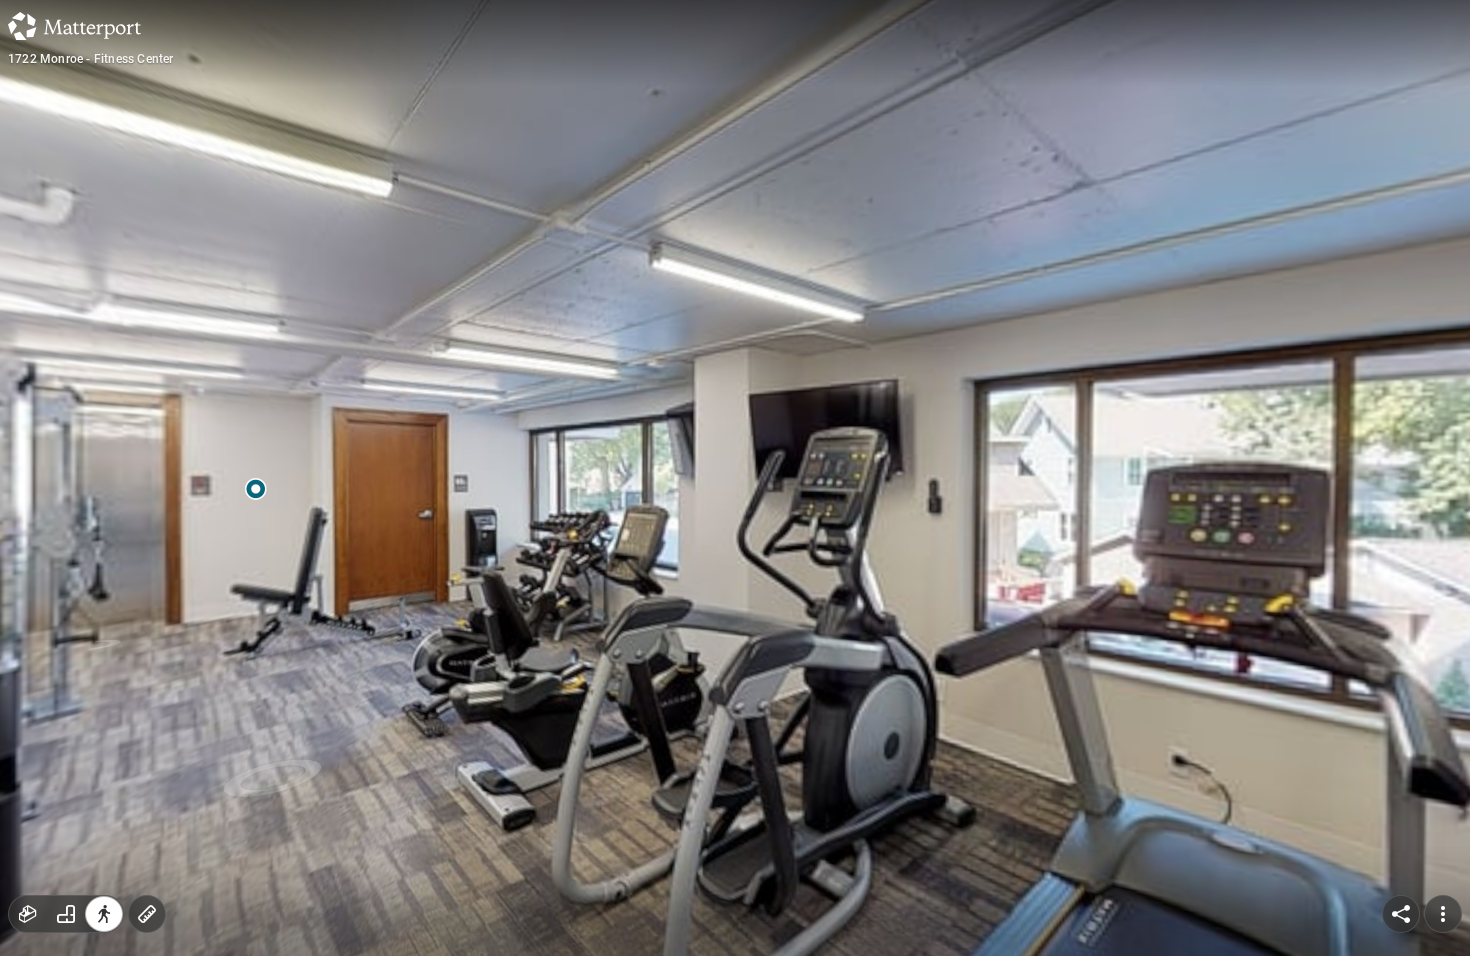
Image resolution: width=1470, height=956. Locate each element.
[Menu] (1443, 914)
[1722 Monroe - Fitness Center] (735, 478)
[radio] (28, 914)
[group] (66, 914)
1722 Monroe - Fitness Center (91, 59)
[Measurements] (147, 914)
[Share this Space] (1401, 914)
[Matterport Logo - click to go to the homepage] (74, 26)
